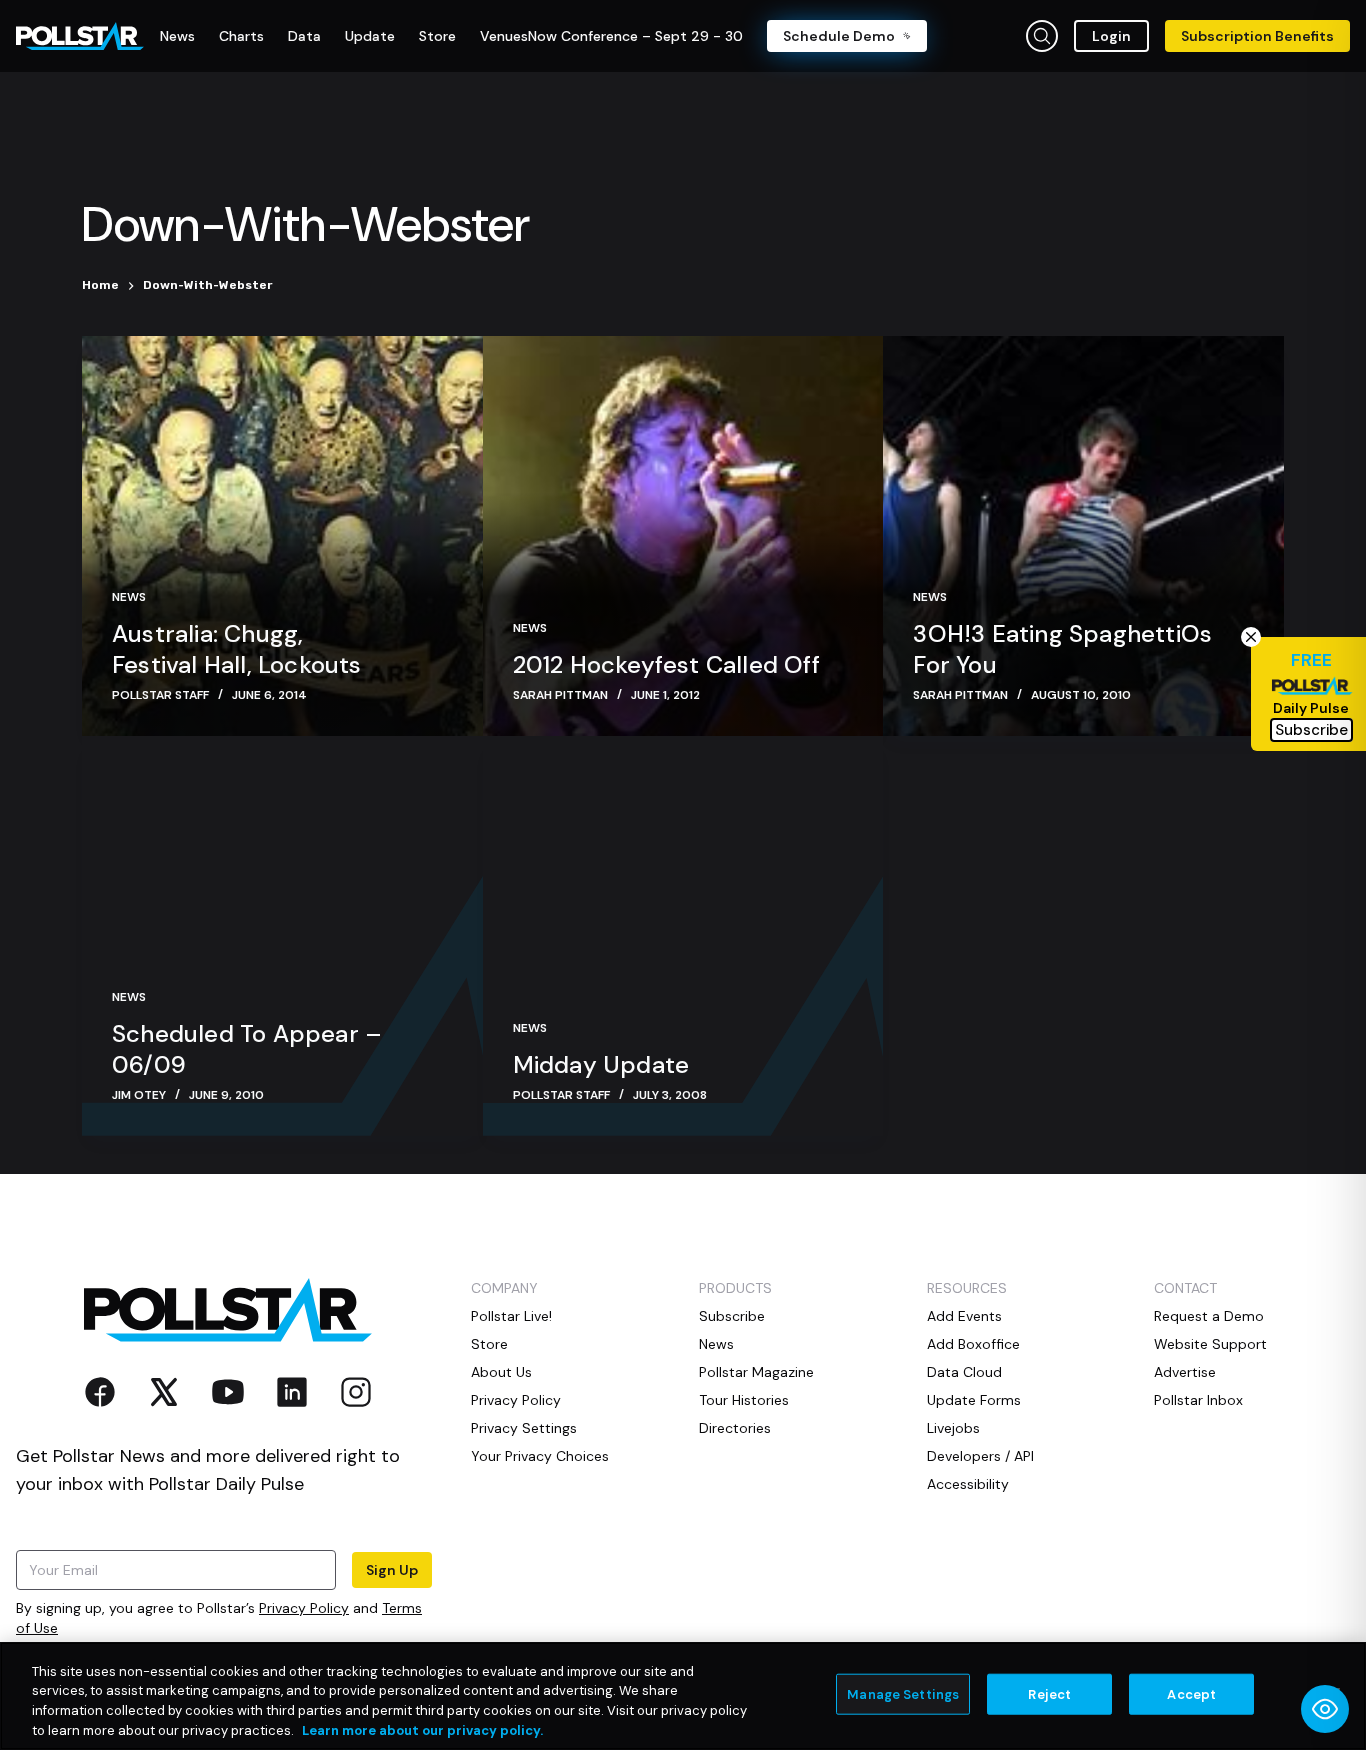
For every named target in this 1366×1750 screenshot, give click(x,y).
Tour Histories (744, 1400)
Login (1111, 36)
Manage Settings (903, 1694)
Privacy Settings (524, 1428)
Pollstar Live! (511, 1316)
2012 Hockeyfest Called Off (666, 664)
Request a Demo (1209, 1316)
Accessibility (968, 1484)
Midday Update (601, 1064)
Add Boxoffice (973, 1344)
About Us (501, 1372)
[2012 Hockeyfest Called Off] (683, 536)
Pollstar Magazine (756, 1372)
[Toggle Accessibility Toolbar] (1325, 1709)
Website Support (1210, 1344)
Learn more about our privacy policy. (422, 1729)
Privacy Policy (304, 1608)
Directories (735, 1428)
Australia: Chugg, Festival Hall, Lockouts (237, 649)
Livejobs (953, 1428)
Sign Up (392, 1570)
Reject (1049, 1694)
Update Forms (974, 1400)
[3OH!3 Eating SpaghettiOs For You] (1083, 536)
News (129, 597)
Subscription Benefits (1257, 36)
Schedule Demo (839, 36)
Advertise (1185, 1372)
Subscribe (732, 1316)
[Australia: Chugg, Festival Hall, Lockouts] (282, 536)
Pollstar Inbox (1198, 1400)
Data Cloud (964, 1372)
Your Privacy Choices (540, 1456)
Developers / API (980, 1456)
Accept (1191, 1694)
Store (489, 1344)
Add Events (964, 1316)
